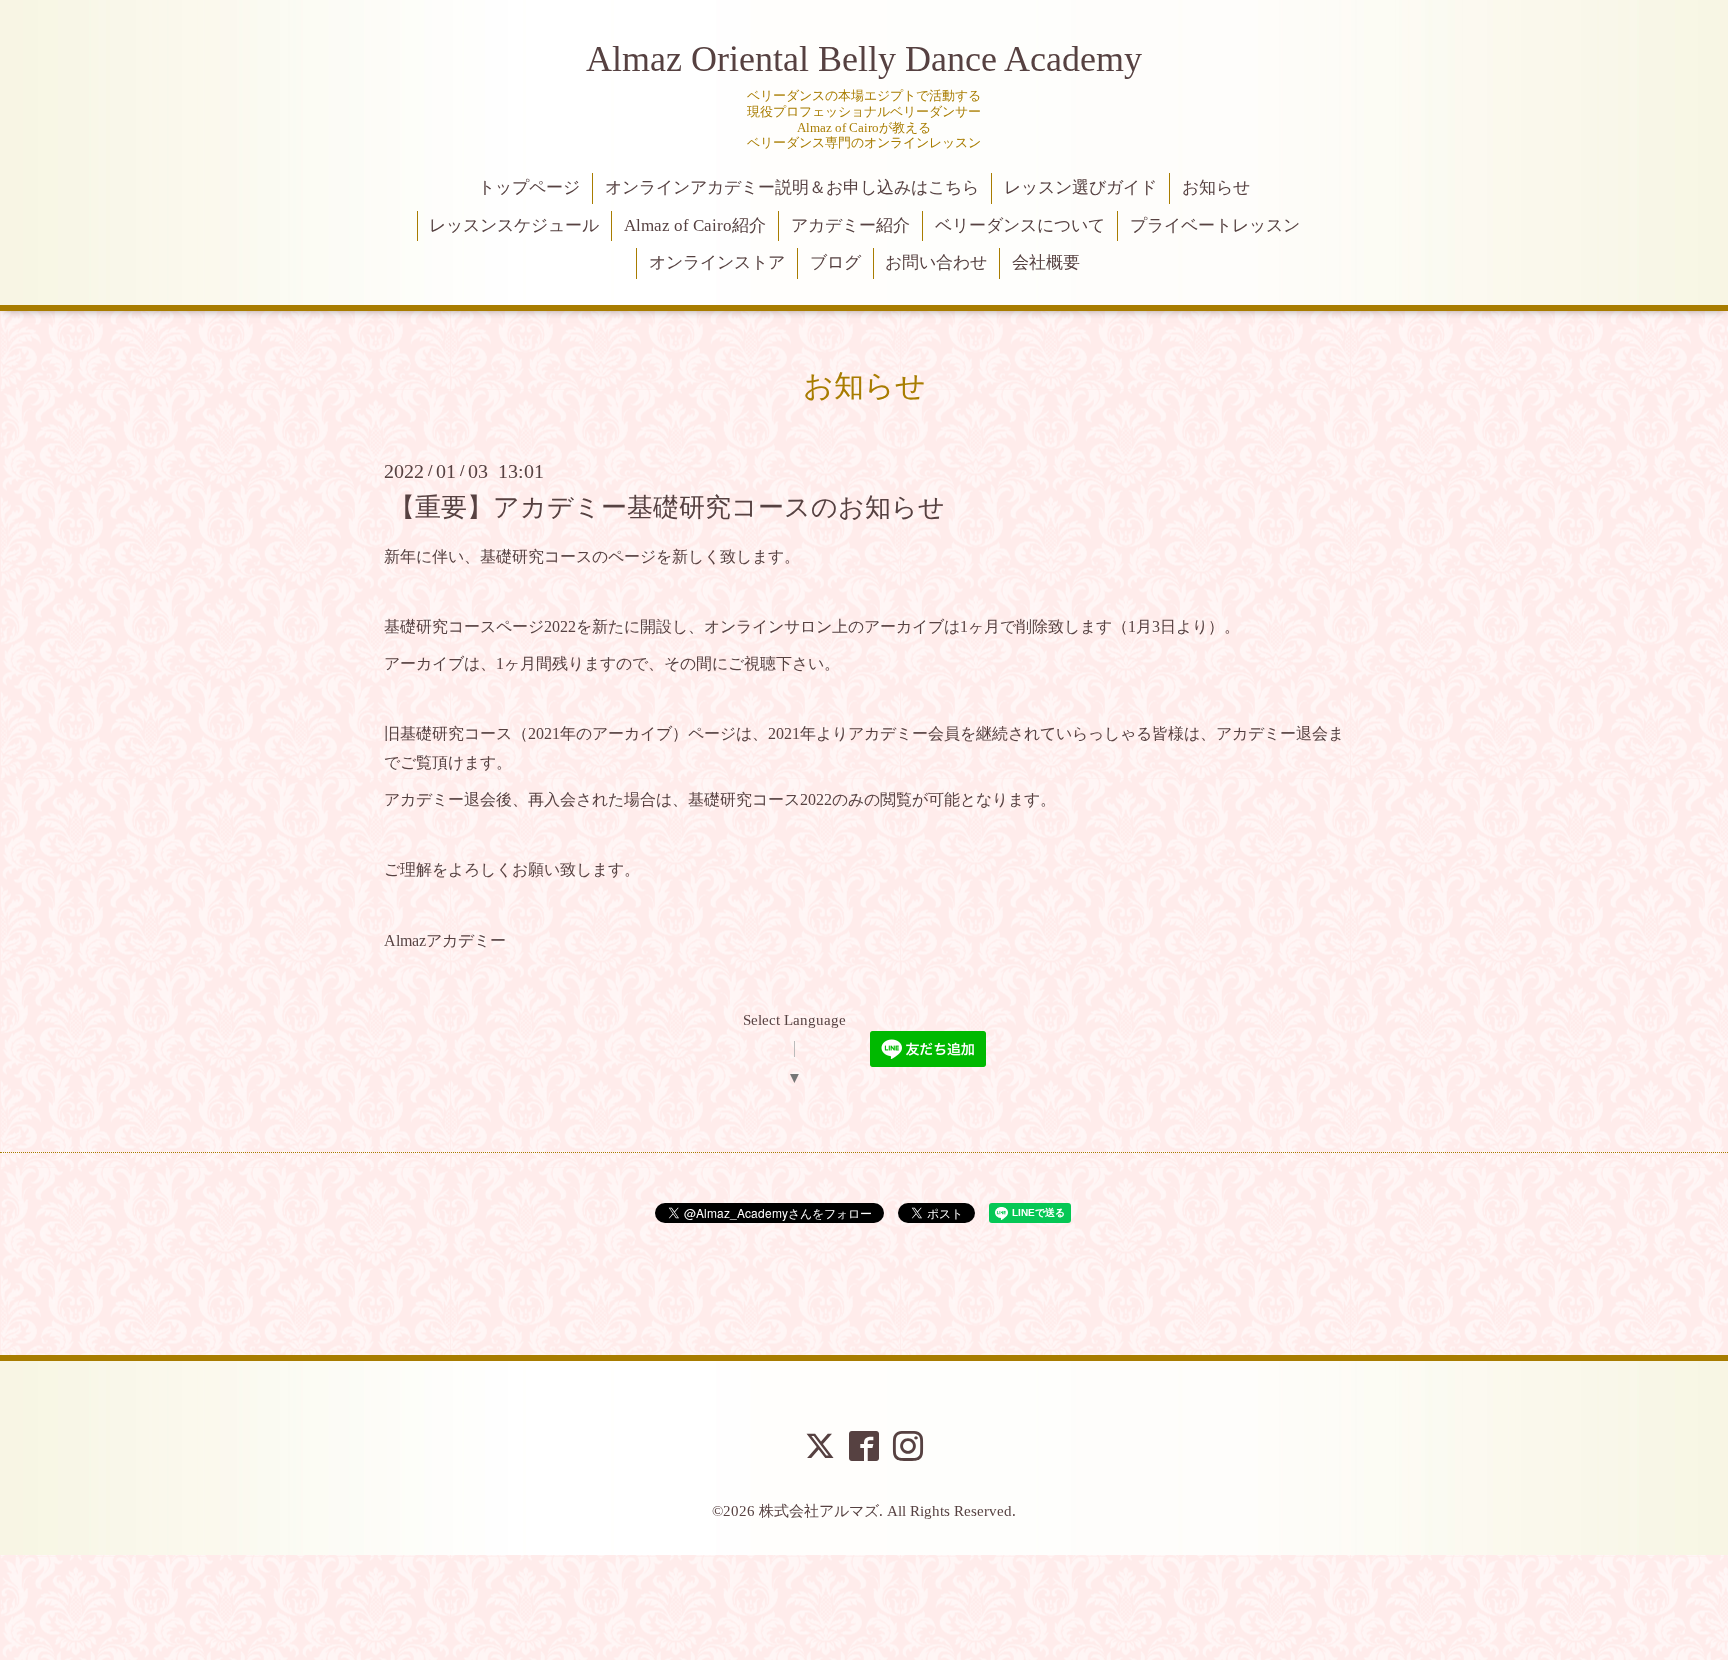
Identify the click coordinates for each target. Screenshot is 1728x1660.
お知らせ (1216, 187)
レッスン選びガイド (1080, 187)
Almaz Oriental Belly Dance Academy (864, 59)
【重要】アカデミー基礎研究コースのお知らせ (667, 506)
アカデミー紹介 (850, 225)
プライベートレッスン (1215, 225)
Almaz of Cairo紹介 (695, 225)
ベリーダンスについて (1020, 225)
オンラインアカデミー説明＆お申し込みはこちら (792, 187)
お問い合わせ (936, 262)
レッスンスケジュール (514, 225)
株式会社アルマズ (819, 1511)
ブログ (835, 262)
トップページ (529, 187)
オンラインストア (717, 262)
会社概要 (1046, 262)
